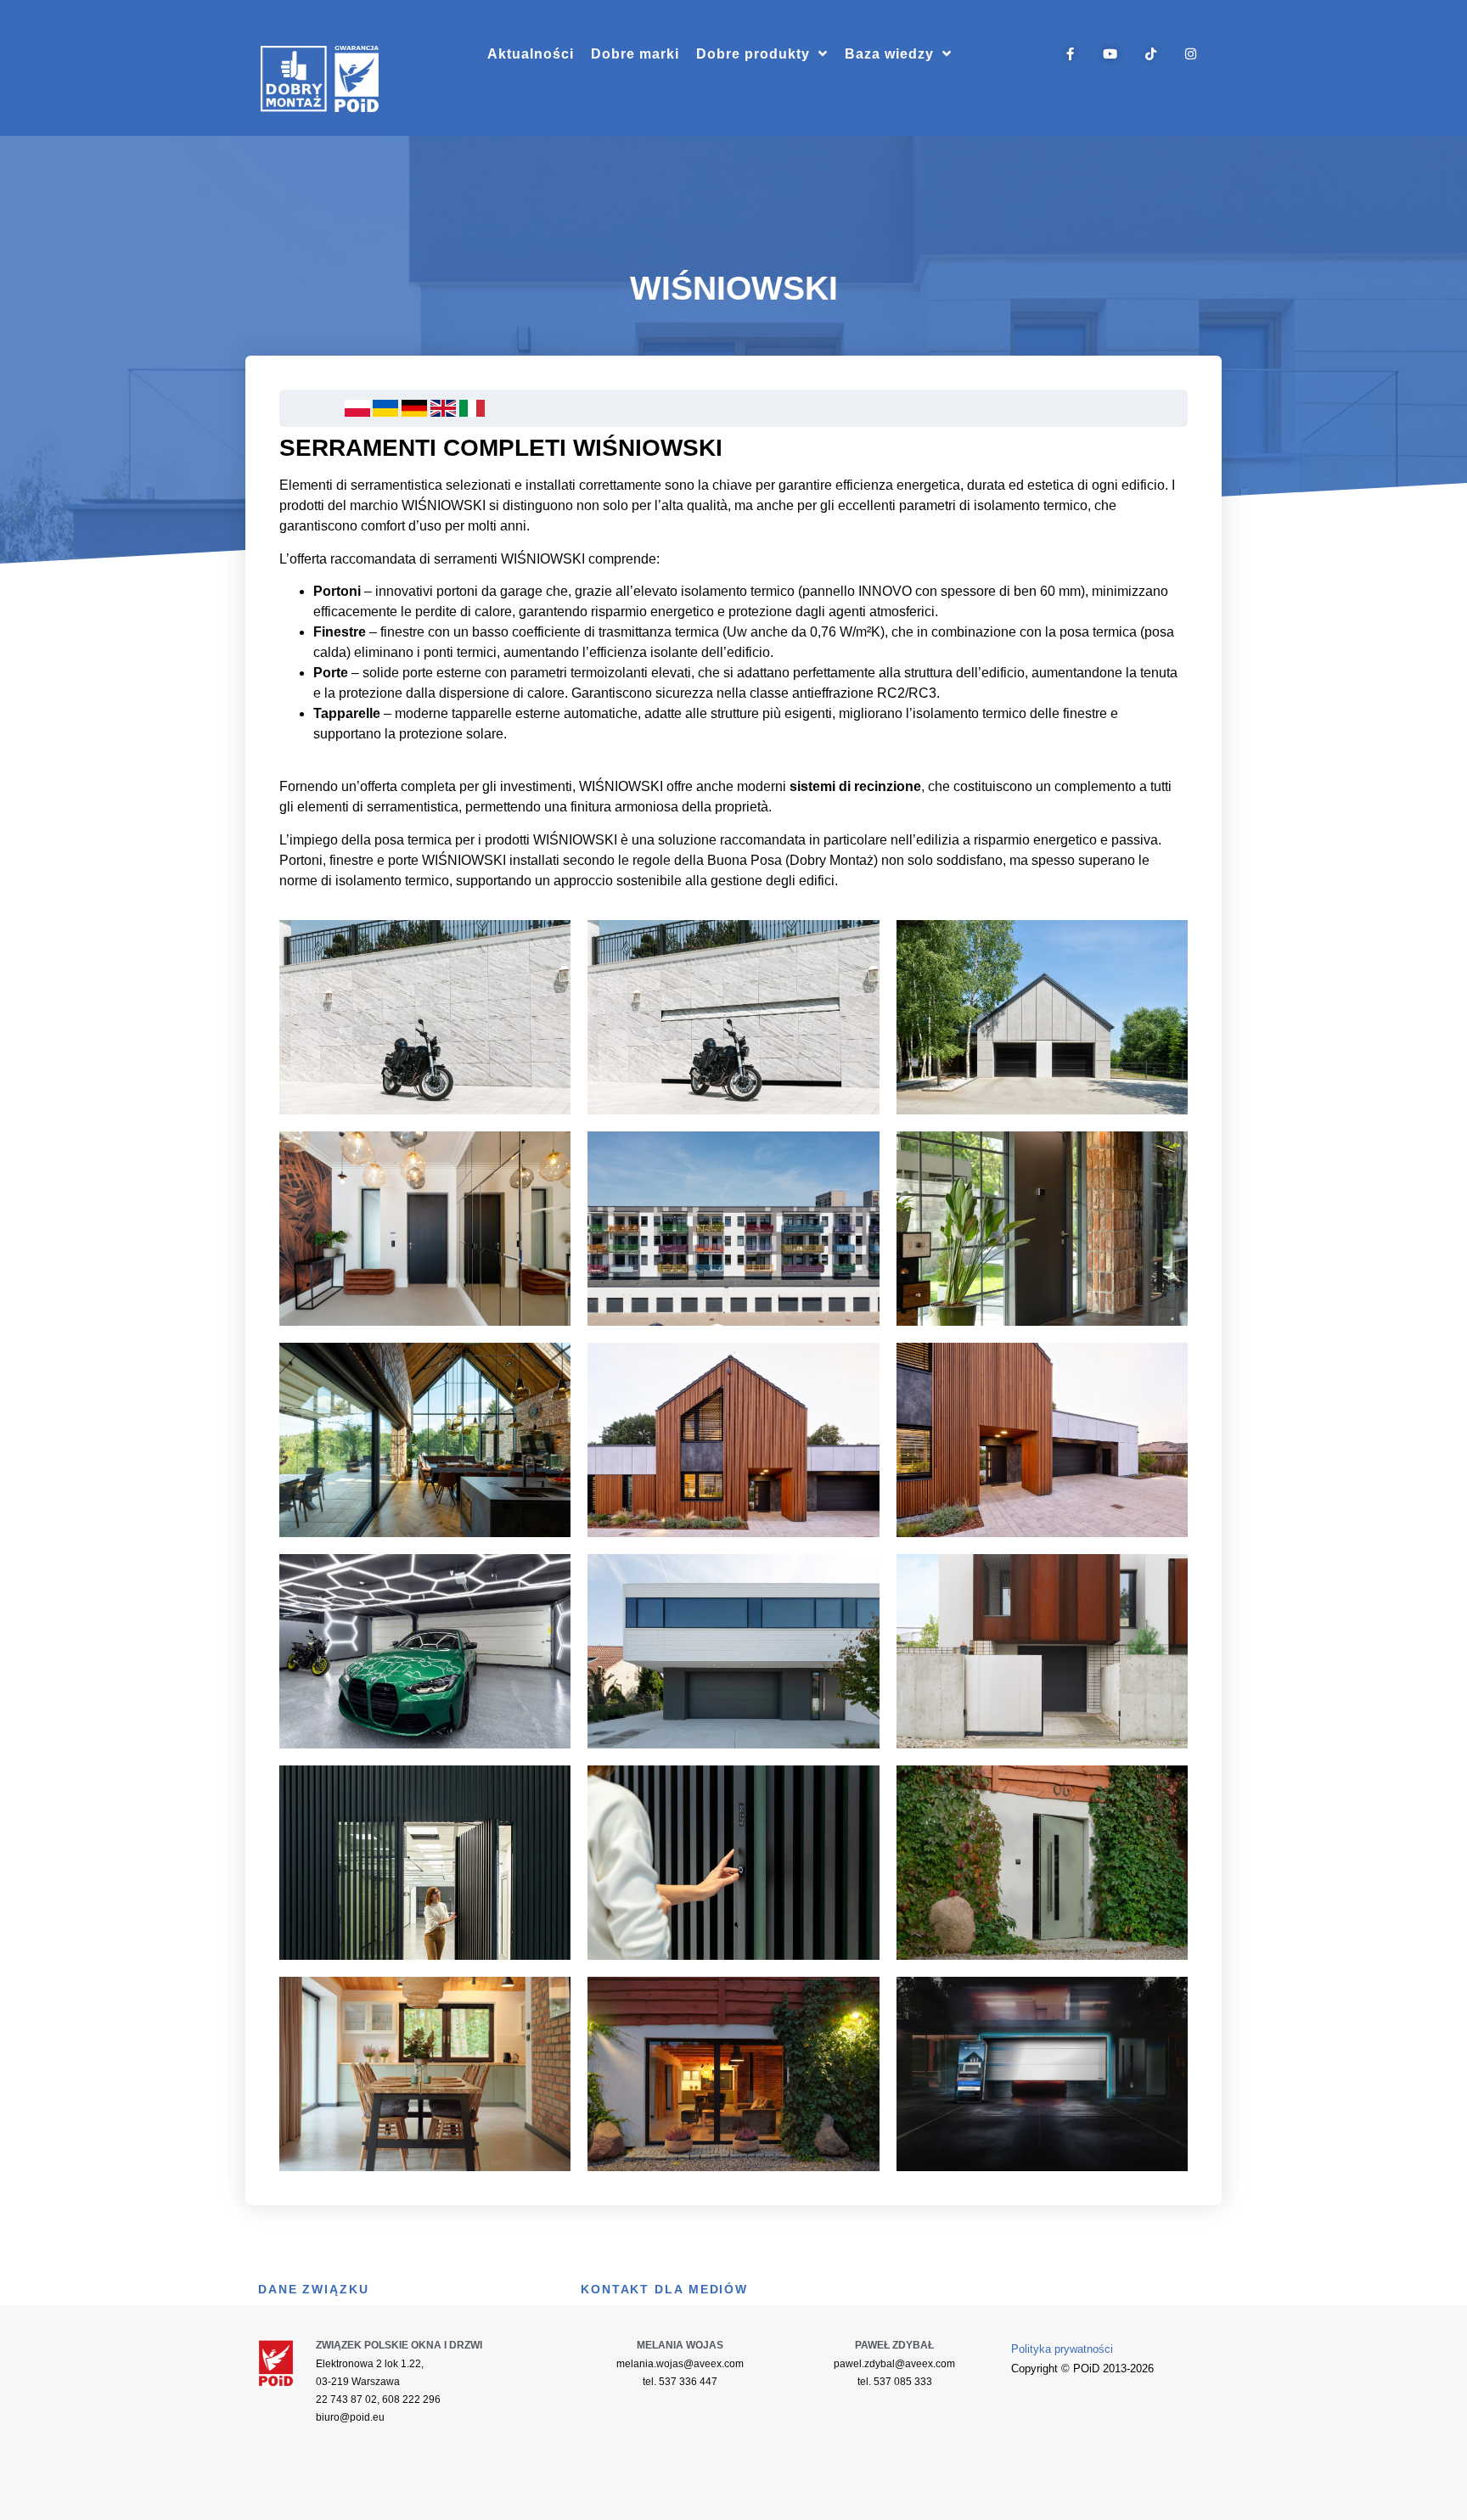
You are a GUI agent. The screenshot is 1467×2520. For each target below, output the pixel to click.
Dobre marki (635, 54)
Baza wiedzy (889, 54)
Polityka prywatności (1062, 2349)
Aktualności (531, 54)
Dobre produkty (753, 54)
